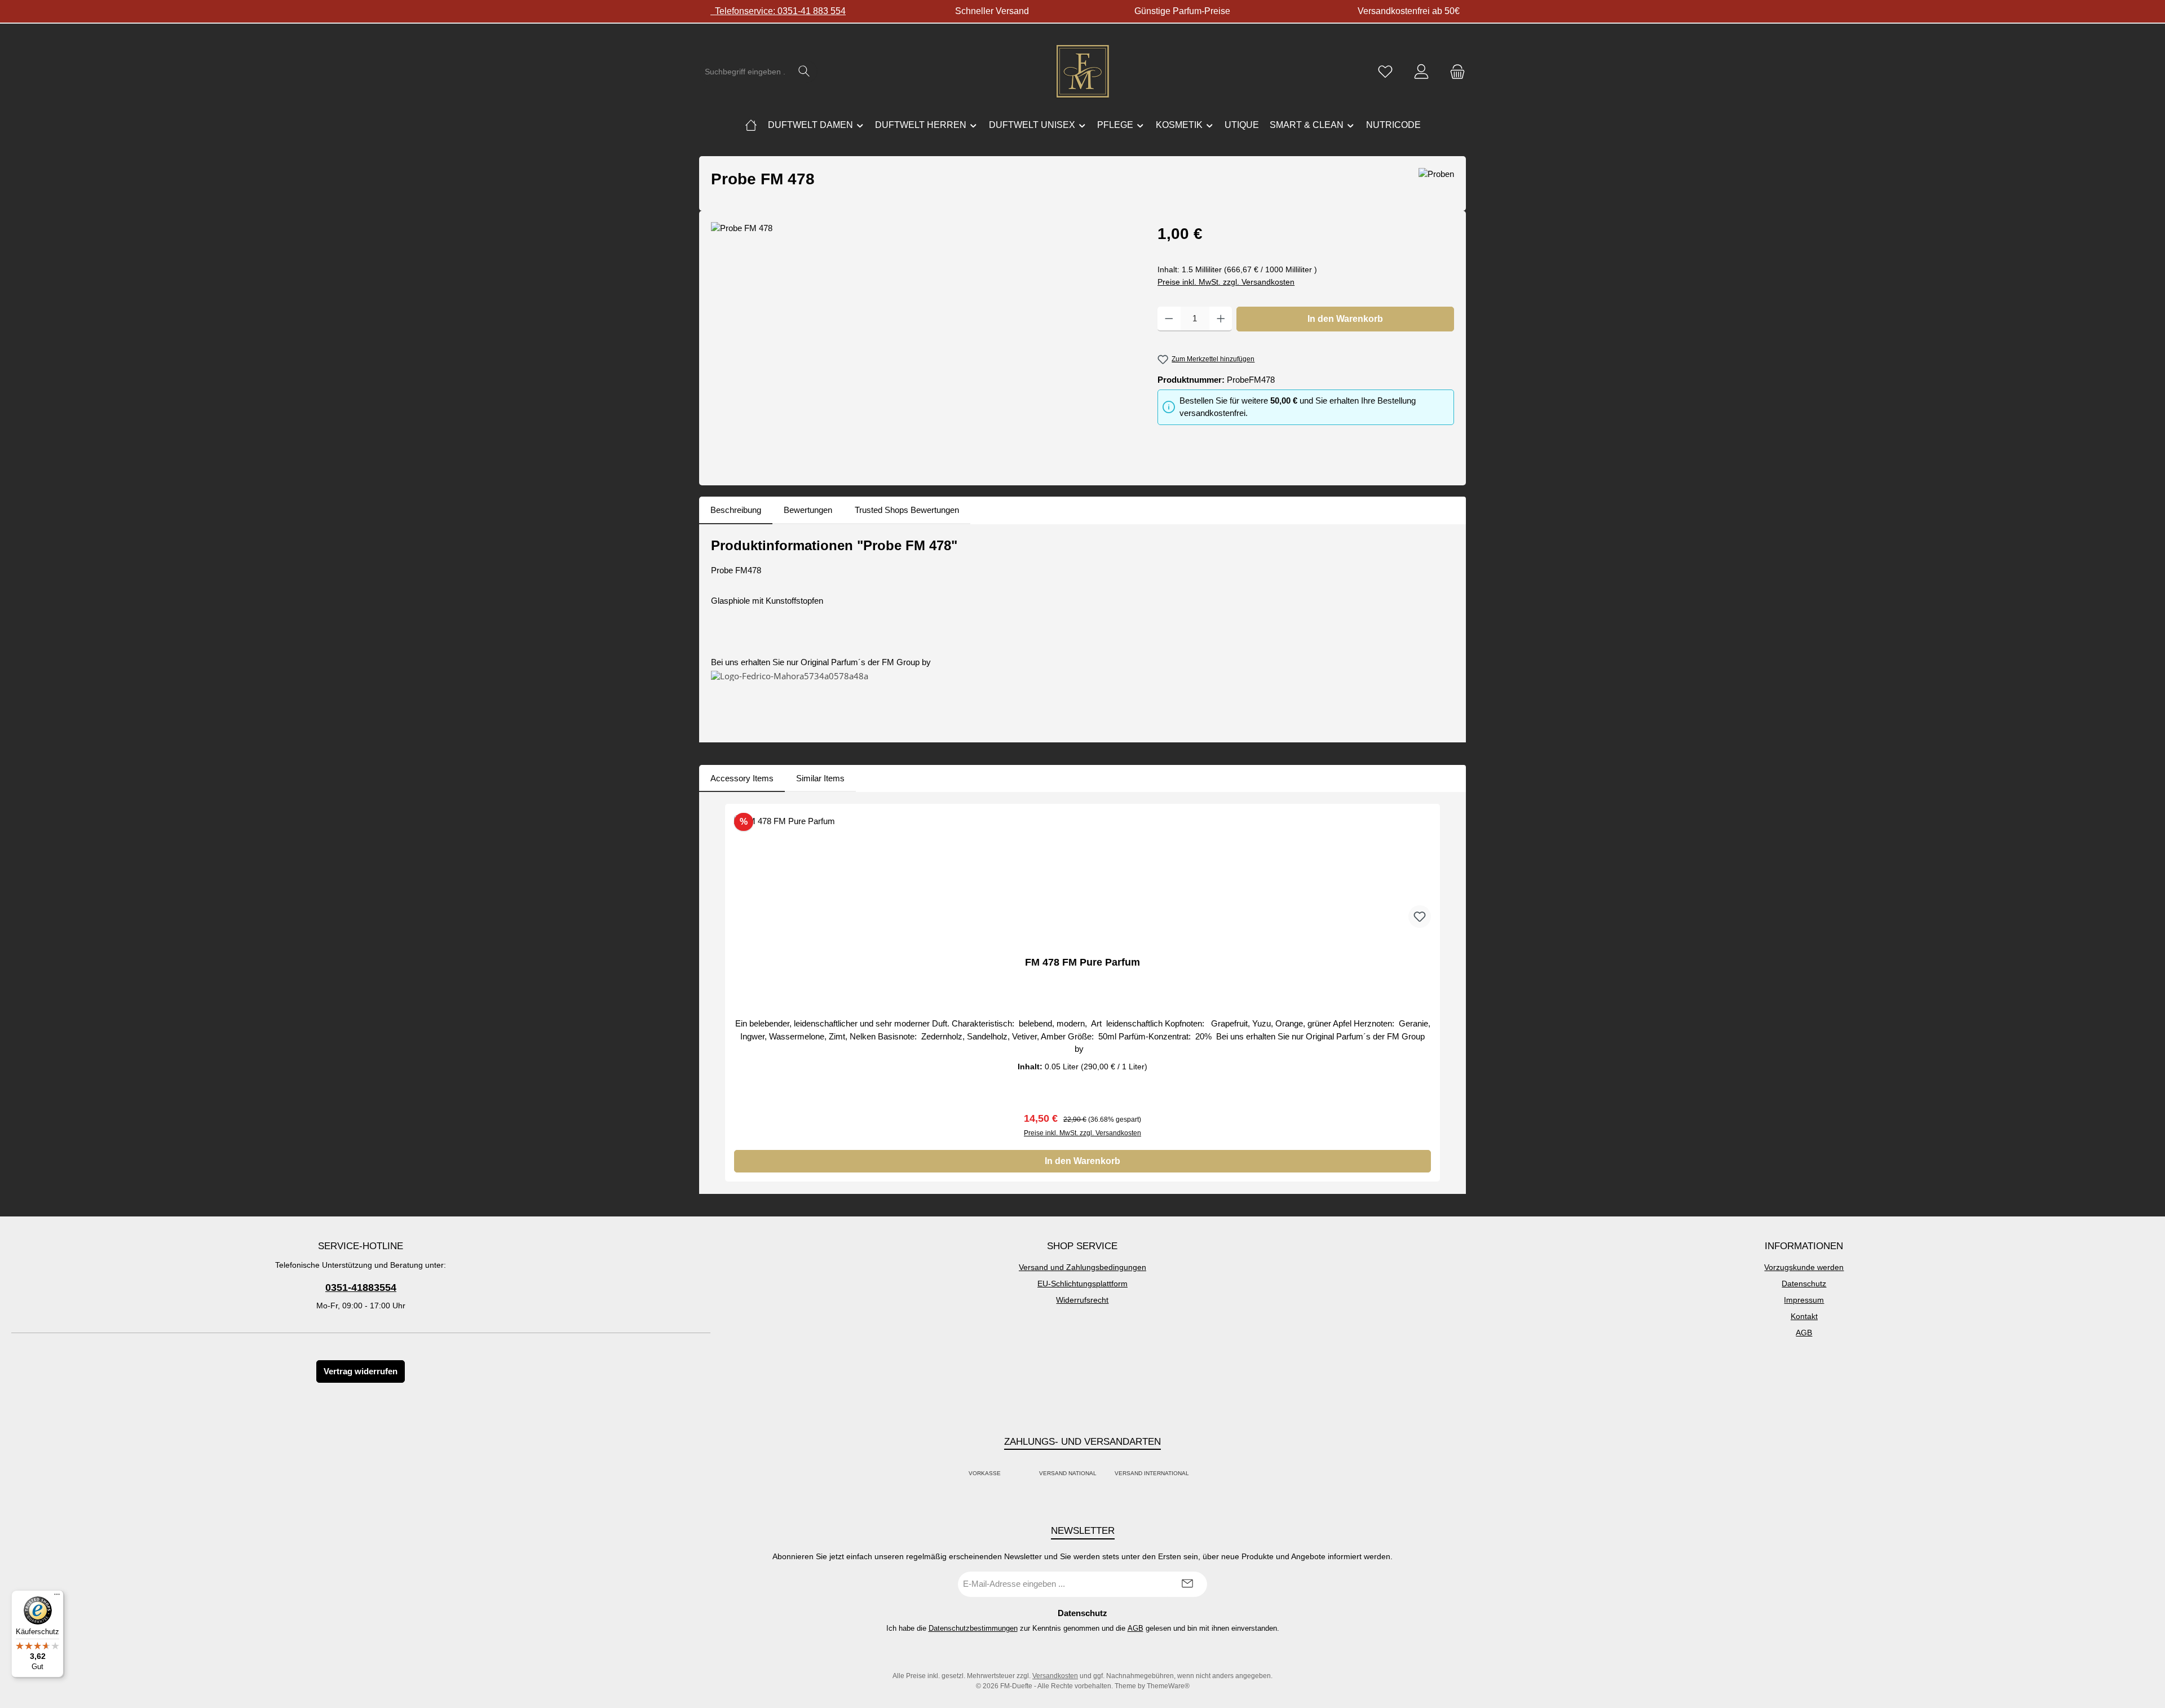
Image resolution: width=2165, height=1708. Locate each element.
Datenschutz (1804, 1284)
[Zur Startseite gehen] (1082, 72)
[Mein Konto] (1421, 72)
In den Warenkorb (1345, 319)
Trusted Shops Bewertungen (907, 510)
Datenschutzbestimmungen (973, 1628)
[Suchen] (804, 72)
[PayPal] (1013, 1474)
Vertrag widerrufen (361, 1371)
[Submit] (1187, 1584)
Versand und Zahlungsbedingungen (1082, 1267)
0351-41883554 (361, 1287)
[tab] (736, 510)
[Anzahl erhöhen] (1221, 319)
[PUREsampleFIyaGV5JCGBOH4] (923, 343)
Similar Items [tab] (820, 778)
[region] (923, 343)
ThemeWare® (1168, 1686)
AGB (1804, 1333)
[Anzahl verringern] (1169, 319)
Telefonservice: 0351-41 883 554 (778, 11)
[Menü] (57, 1597)
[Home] (751, 125)
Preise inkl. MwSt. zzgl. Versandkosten (1226, 282)
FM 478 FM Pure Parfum (1082, 962)
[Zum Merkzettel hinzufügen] (1420, 917)
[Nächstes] (1446, 993)
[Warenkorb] (1454, 72)
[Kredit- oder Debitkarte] (1020, 1474)
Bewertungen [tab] (808, 510)
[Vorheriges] (719, 993)
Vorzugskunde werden (1804, 1267)
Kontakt (1804, 1316)
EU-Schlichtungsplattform (1082, 1284)
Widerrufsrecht (1082, 1300)
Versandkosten (1055, 1676)
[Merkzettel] (1385, 72)
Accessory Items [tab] (742, 778)
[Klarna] (1027, 1474)
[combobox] (745, 72)
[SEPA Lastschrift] (1201, 1474)
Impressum (1804, 1300)
